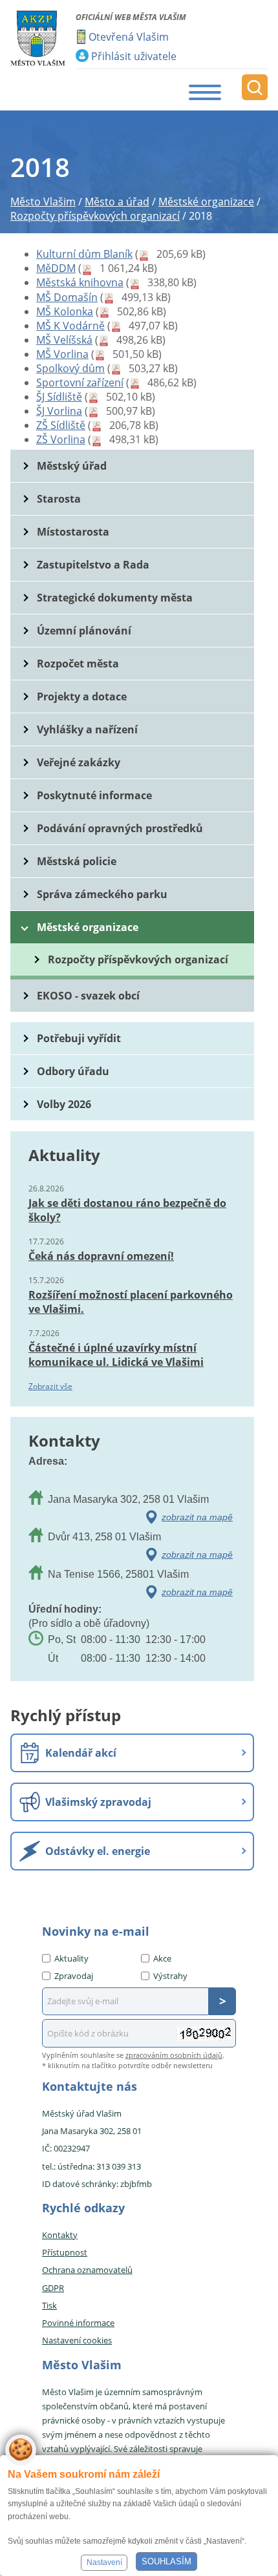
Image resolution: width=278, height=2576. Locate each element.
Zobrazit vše (50, 1386)
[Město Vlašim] (38, 38)
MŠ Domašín (67, 297)
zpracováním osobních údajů (174, 2055)
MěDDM (56, 268)
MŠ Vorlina (62, 354)
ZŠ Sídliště (61, 425)
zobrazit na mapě (197, 1517)
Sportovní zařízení (80, 382)
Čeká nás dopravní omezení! (101, 1256)
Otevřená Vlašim (129, 37)
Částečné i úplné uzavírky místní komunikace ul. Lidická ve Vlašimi (116, 1355)
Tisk (49, 2305)
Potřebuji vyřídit (79, 1038)
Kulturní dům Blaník (84, 254)
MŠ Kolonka (65, 311)
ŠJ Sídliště (59, 397)
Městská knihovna (80, 282)
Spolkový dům (70, 368)
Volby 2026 (64, 1104)
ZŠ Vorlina (61, 439)
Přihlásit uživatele (134, 56)
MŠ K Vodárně (70, 326)
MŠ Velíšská (64, 340)
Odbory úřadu (73, 1071)
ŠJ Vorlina (59, 411)
